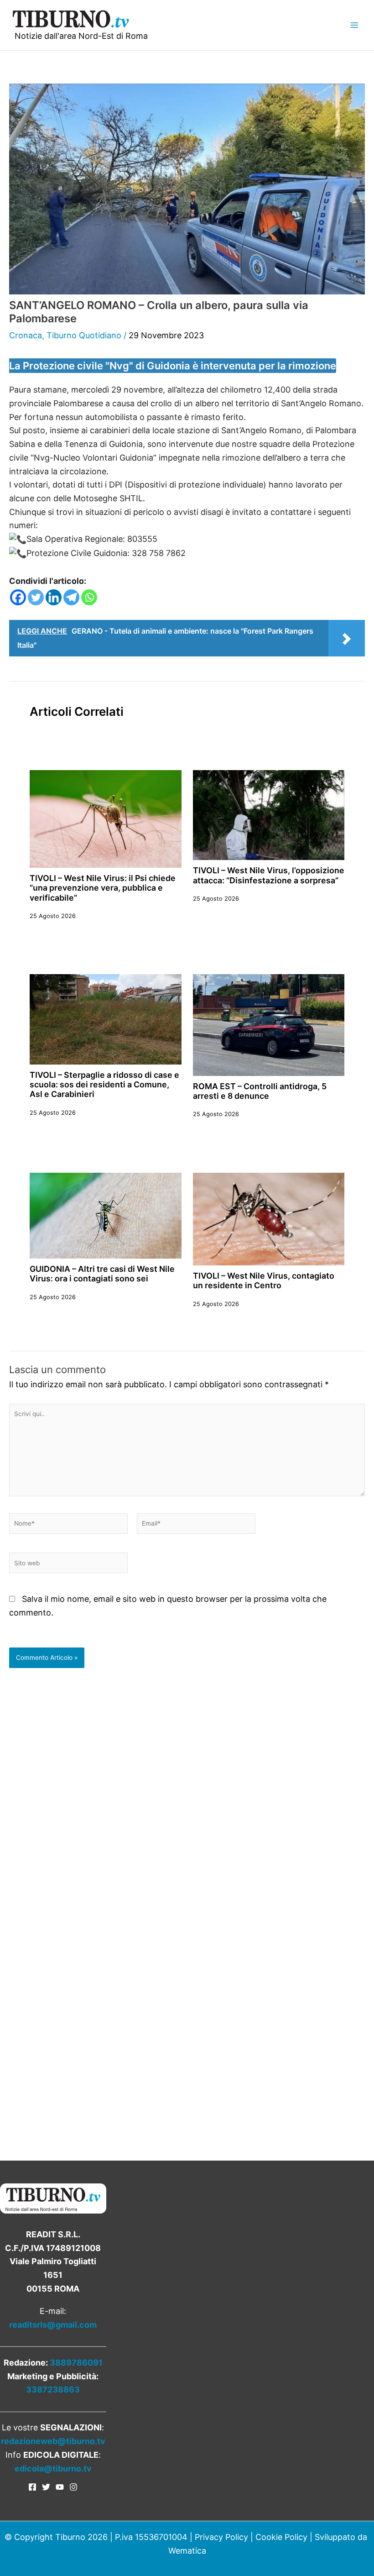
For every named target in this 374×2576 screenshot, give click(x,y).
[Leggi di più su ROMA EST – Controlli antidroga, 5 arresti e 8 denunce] (269, 1024)
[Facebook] (18, 597)
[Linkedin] (54, 597)
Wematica (187, 2551)
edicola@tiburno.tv (53, 2468)
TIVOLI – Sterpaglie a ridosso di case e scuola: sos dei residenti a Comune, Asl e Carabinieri (104, 1085)
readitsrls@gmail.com (53, 2325)
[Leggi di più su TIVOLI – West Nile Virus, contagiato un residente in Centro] (269, 1218)
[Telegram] (71, 597)
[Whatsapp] (89, 597)
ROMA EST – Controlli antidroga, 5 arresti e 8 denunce (260, 1091)
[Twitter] (36, 597)
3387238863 (53, 2390)
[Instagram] (73, 2487)
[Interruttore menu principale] (354, 25)
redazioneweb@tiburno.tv (53, 2441)
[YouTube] (60, 2487)
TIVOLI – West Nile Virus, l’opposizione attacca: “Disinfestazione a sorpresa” (269, 875)
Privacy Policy (221, 2537)
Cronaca (26, 335)
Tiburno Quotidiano (84, 335)
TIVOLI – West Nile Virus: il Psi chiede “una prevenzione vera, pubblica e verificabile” (103, 888)
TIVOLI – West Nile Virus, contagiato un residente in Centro (264, 1280)
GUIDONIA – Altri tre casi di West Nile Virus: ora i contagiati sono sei (102, 1274)
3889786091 (76, 2363)
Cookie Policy (281, 2537)
